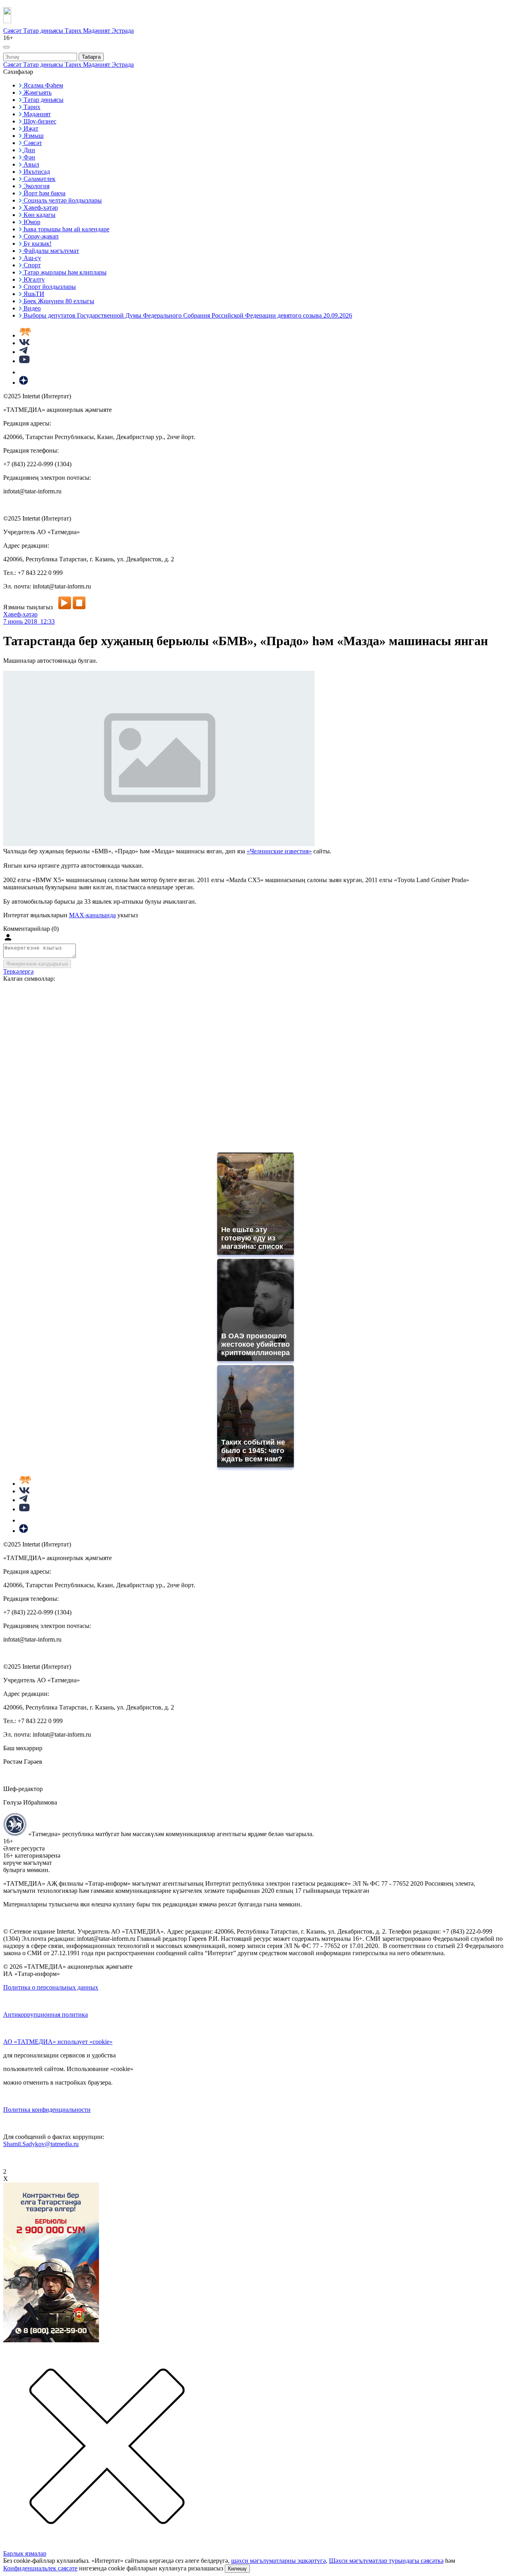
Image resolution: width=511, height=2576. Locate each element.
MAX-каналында (92, 915)
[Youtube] (24, 361)
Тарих (74, 31)
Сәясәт (13, 31)
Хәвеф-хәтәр (20, 614)
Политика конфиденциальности (47, 2110)
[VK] (24, 343)
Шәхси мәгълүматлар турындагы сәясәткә (386, 2561)
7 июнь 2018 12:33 (29, 621)
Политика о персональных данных (51, 1987)
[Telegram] (23, 352)
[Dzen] (24, 383)
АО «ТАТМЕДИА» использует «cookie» (58, 2042)
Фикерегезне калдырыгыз (37, 964)
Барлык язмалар (25, 2553)
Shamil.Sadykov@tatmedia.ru (41, 2144)
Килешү (237, 2569)
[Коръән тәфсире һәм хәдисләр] (25, 335)
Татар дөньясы (44, 31)
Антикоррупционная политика (46, 2014)
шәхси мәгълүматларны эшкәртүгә (278, 2561)
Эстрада (123, 31)
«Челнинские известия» (279, 851)
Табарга (91, 57)
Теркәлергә (18, 971)
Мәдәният (97, 31)
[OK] (24, 372)
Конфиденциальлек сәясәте (40, 2568)
